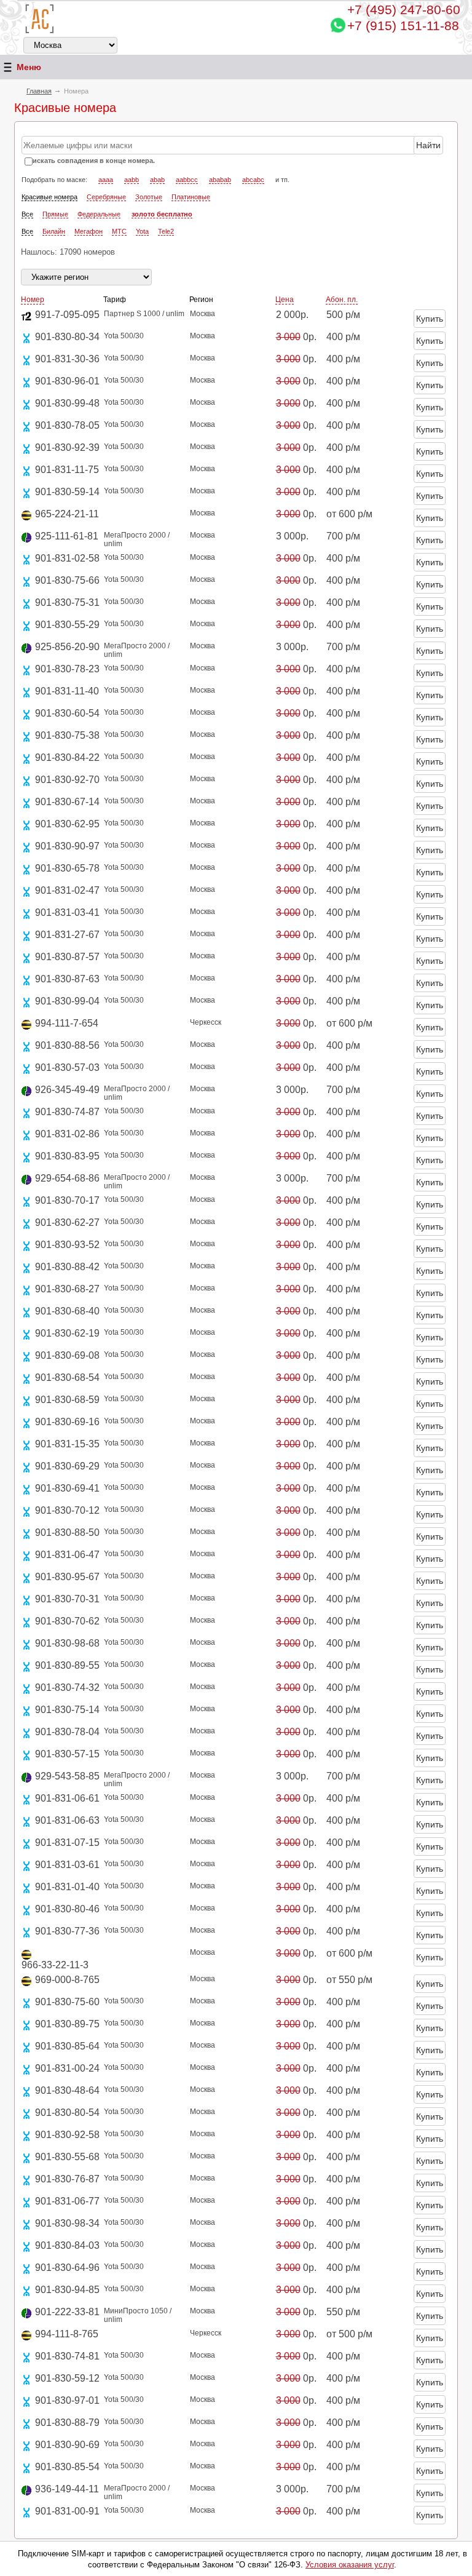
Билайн (54, 231)
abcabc (253, 180)
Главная (39, 91)
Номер (33, 300)
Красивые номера (49, 197)
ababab (220, 180)
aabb (132, 180)
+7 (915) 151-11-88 (403, 26)
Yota (142, 231)
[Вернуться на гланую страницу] (40, 19)
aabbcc (187, 180)
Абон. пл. (342, 300)
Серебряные (106, 197)
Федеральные (99, 214)
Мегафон (88, 231)
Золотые (149, 197)
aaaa (106, 180)
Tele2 (166, 231)
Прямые (55, 214)
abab (157, 180)
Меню (29, 67)
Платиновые (191, 197)
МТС (119, 231)
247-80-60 (404, 10)
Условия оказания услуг (350, 2565)
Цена (285, 300)
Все (27, 214)
